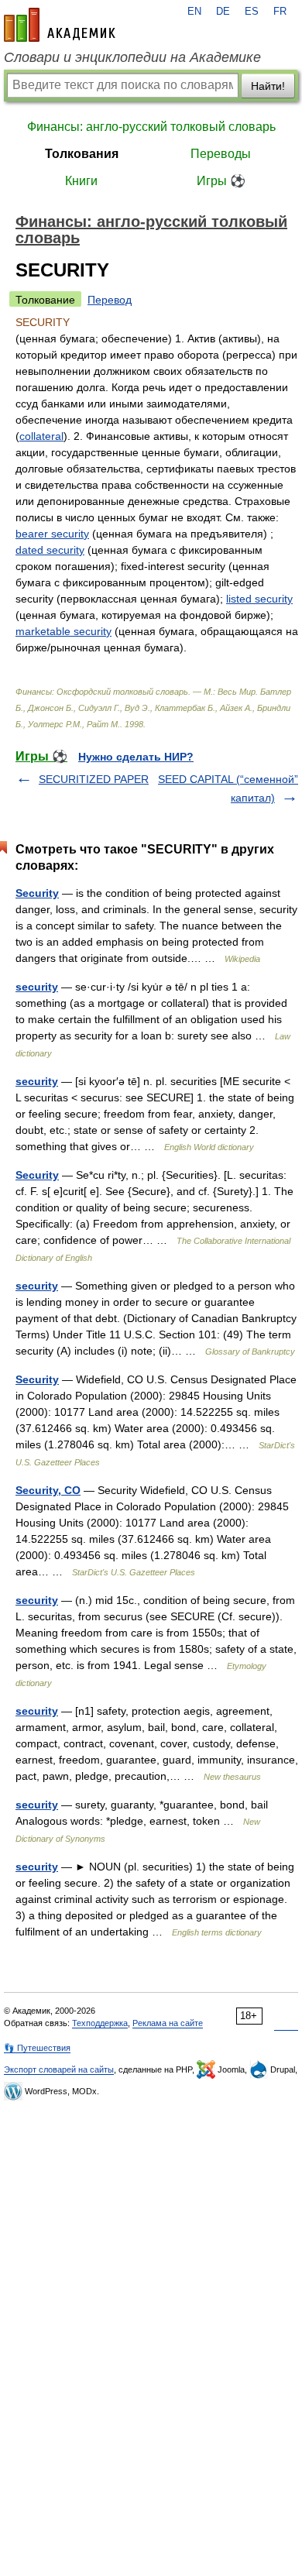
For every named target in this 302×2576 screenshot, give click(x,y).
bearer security (52, 534)
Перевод (110, 300)
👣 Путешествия (37, 2048)
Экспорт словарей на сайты (59, 2069)
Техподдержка (100, 2023)
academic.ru (60, 25)
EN (194, 12)
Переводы (221, 154)
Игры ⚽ (221, 181)
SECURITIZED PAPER (94, 779)
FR (280, 12)
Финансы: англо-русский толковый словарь (151, 127)
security (37, 987)
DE (223, 12)
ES (252, 12)
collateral (41, 436)
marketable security (63, 631)
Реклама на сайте (168, 2023)
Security (37, 893)
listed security (259, 599)
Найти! (268, 86)
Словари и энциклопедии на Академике (132, 57)
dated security (50, 550)
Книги (81, 181)
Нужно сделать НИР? (136, 757)
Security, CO (48, 1490)
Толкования (82, 154)
